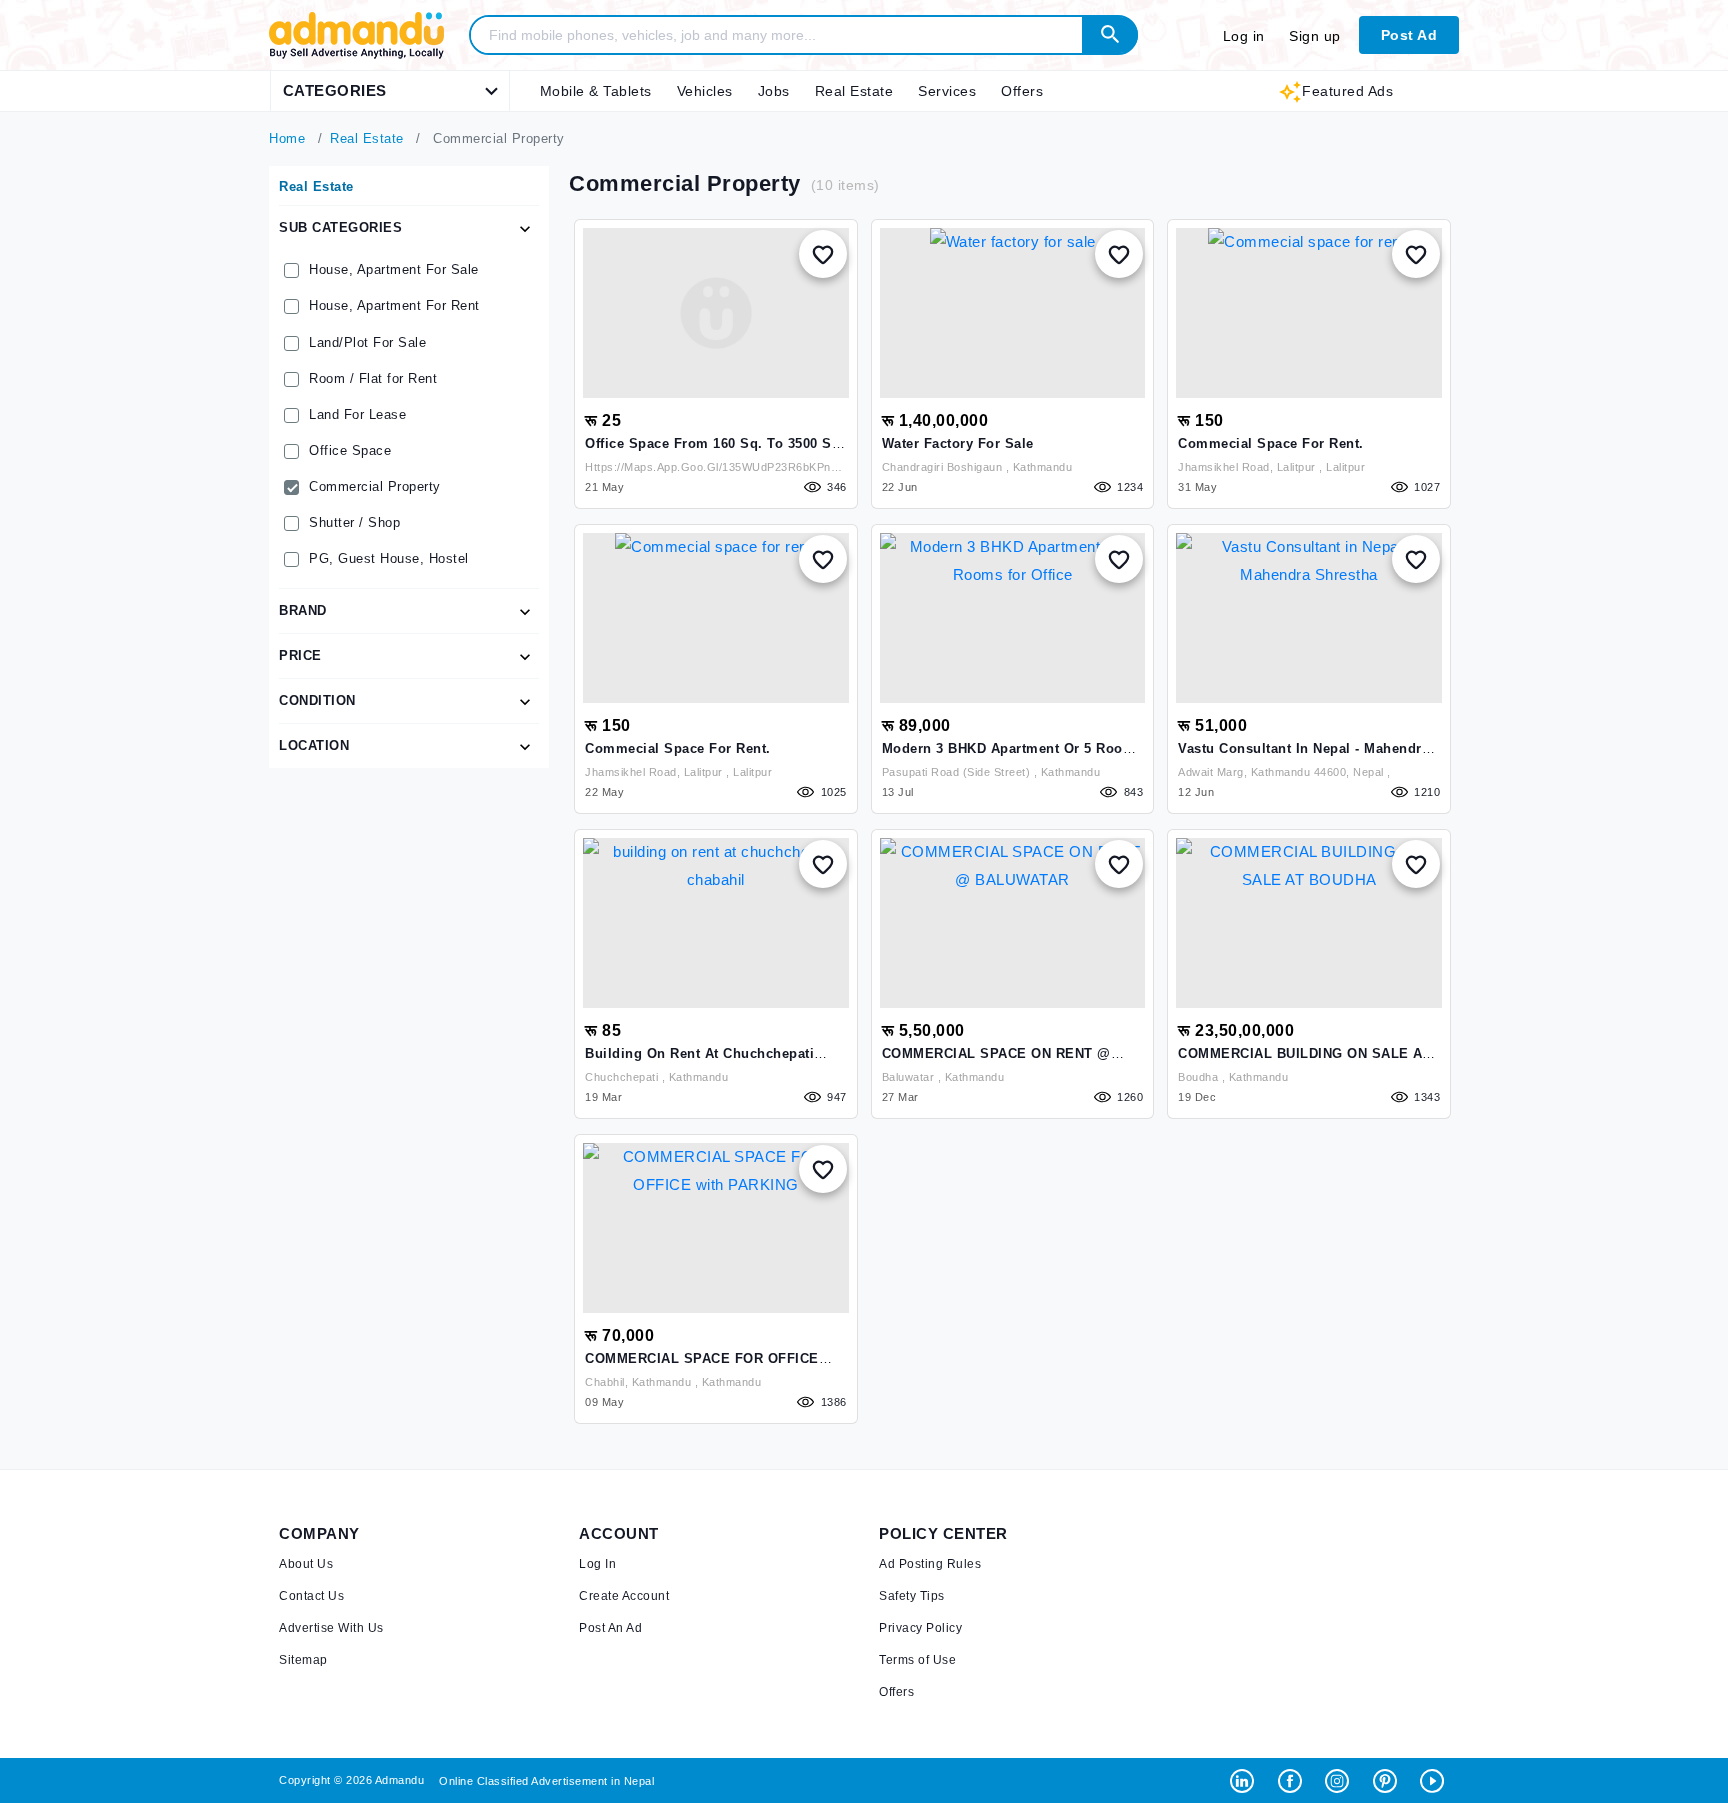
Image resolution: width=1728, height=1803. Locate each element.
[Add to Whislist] (823, 254)
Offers (1022, 91)
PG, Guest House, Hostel (389, 558)
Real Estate (854, 91)
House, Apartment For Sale (394, 269)
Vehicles (705, 91)
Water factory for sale (958, 443)
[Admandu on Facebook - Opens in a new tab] (1294, 1780)
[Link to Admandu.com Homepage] (356, 55)
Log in (1244, 36)
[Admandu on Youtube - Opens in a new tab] (1434, 1780)
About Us (306, 1564)
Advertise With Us (331, 1628)
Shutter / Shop (354, 522)
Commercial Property (375, 486)
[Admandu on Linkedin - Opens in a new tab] (1246, 1780)
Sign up (1315, 36)
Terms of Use (917, 1660)
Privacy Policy (920, 1628)
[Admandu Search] (1110, 35)
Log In (597, 1564)
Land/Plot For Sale (367, 342)
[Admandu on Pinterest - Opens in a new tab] (1389, 1780)
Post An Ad (610, 1628)
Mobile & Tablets (596, 91)
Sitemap (303, 1660)
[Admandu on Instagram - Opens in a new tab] (1341, 1780)
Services (947, 91)
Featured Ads (1347, 91)
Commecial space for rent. (1271, 443)
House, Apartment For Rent (394, 305)
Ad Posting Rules (930, 1564)
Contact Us (311, 1596)
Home (287, 138)
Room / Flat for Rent (373, 378)
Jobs (774, 91)
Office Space (350, 450)
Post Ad (1409, 35)
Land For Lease (357, 414)
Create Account (624, 1596)
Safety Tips (912, 1596)
